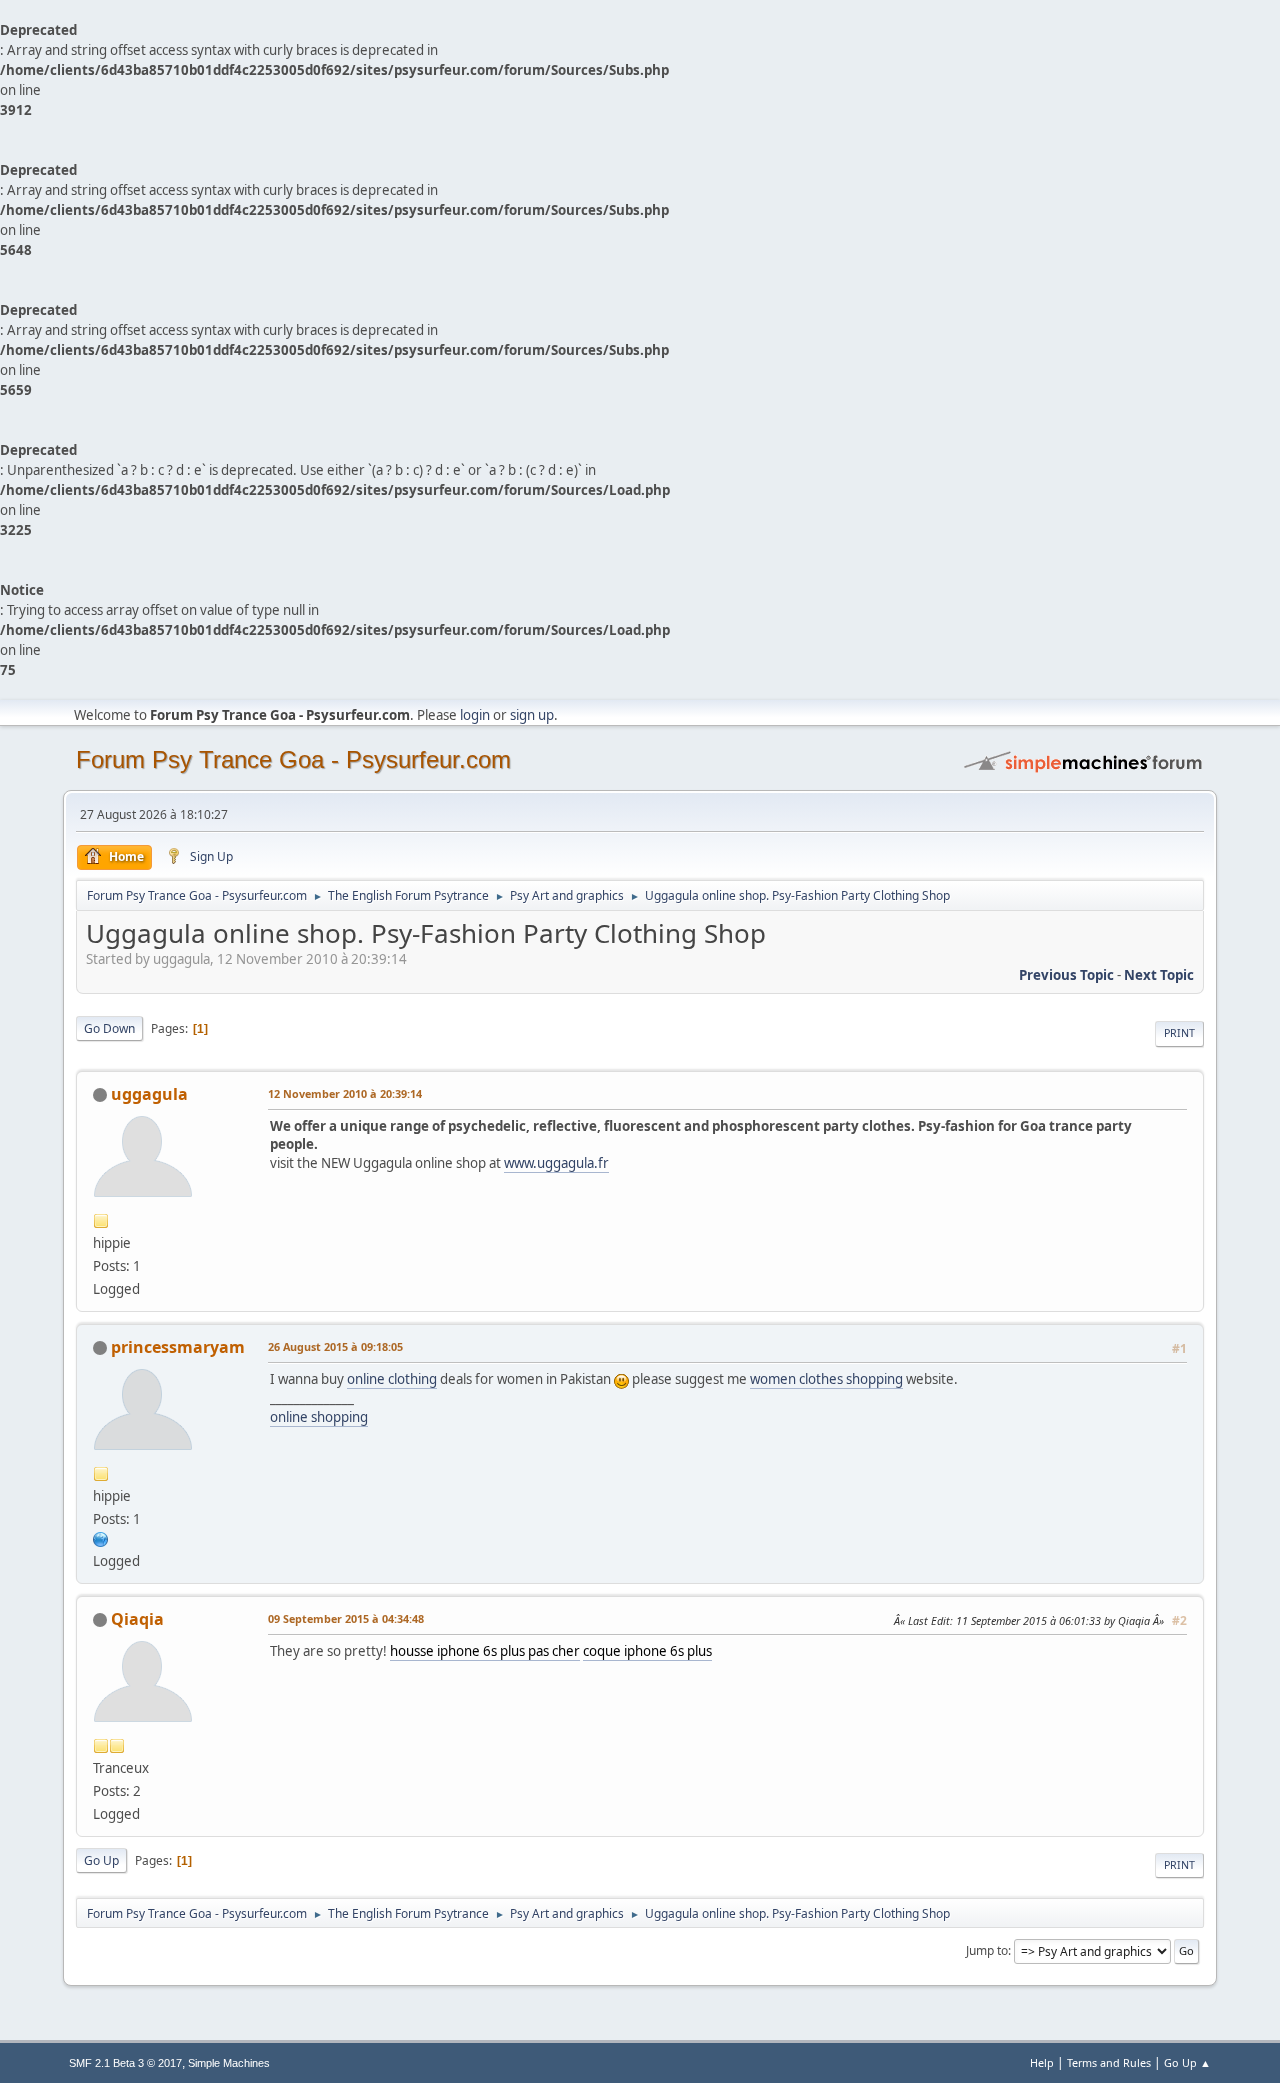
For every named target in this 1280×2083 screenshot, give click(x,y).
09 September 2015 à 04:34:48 (346, 1618)
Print (1179, 1033)
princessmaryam (178, 1347)
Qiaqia (137, 1619)
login (475, 715)
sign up (532, 715)
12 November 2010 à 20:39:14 (345, 1093)
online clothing (392, 1379)
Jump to (987, 1950)
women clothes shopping (826, 1379)
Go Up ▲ (1187, 2062)
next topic (1159, 975)
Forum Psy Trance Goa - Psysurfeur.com (293, 759)
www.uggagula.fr (556, 1163)
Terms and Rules (1109, 2062)
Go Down (109, 1028)
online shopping (319, 1417)
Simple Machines (229, 2063)
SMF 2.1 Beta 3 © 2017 (125, 2063)
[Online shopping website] (101, 1538)
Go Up (101, 1860)
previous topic (1066, 975)
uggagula (149, 1094)
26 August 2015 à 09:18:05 (335, 1346)
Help (1042, 2062)
